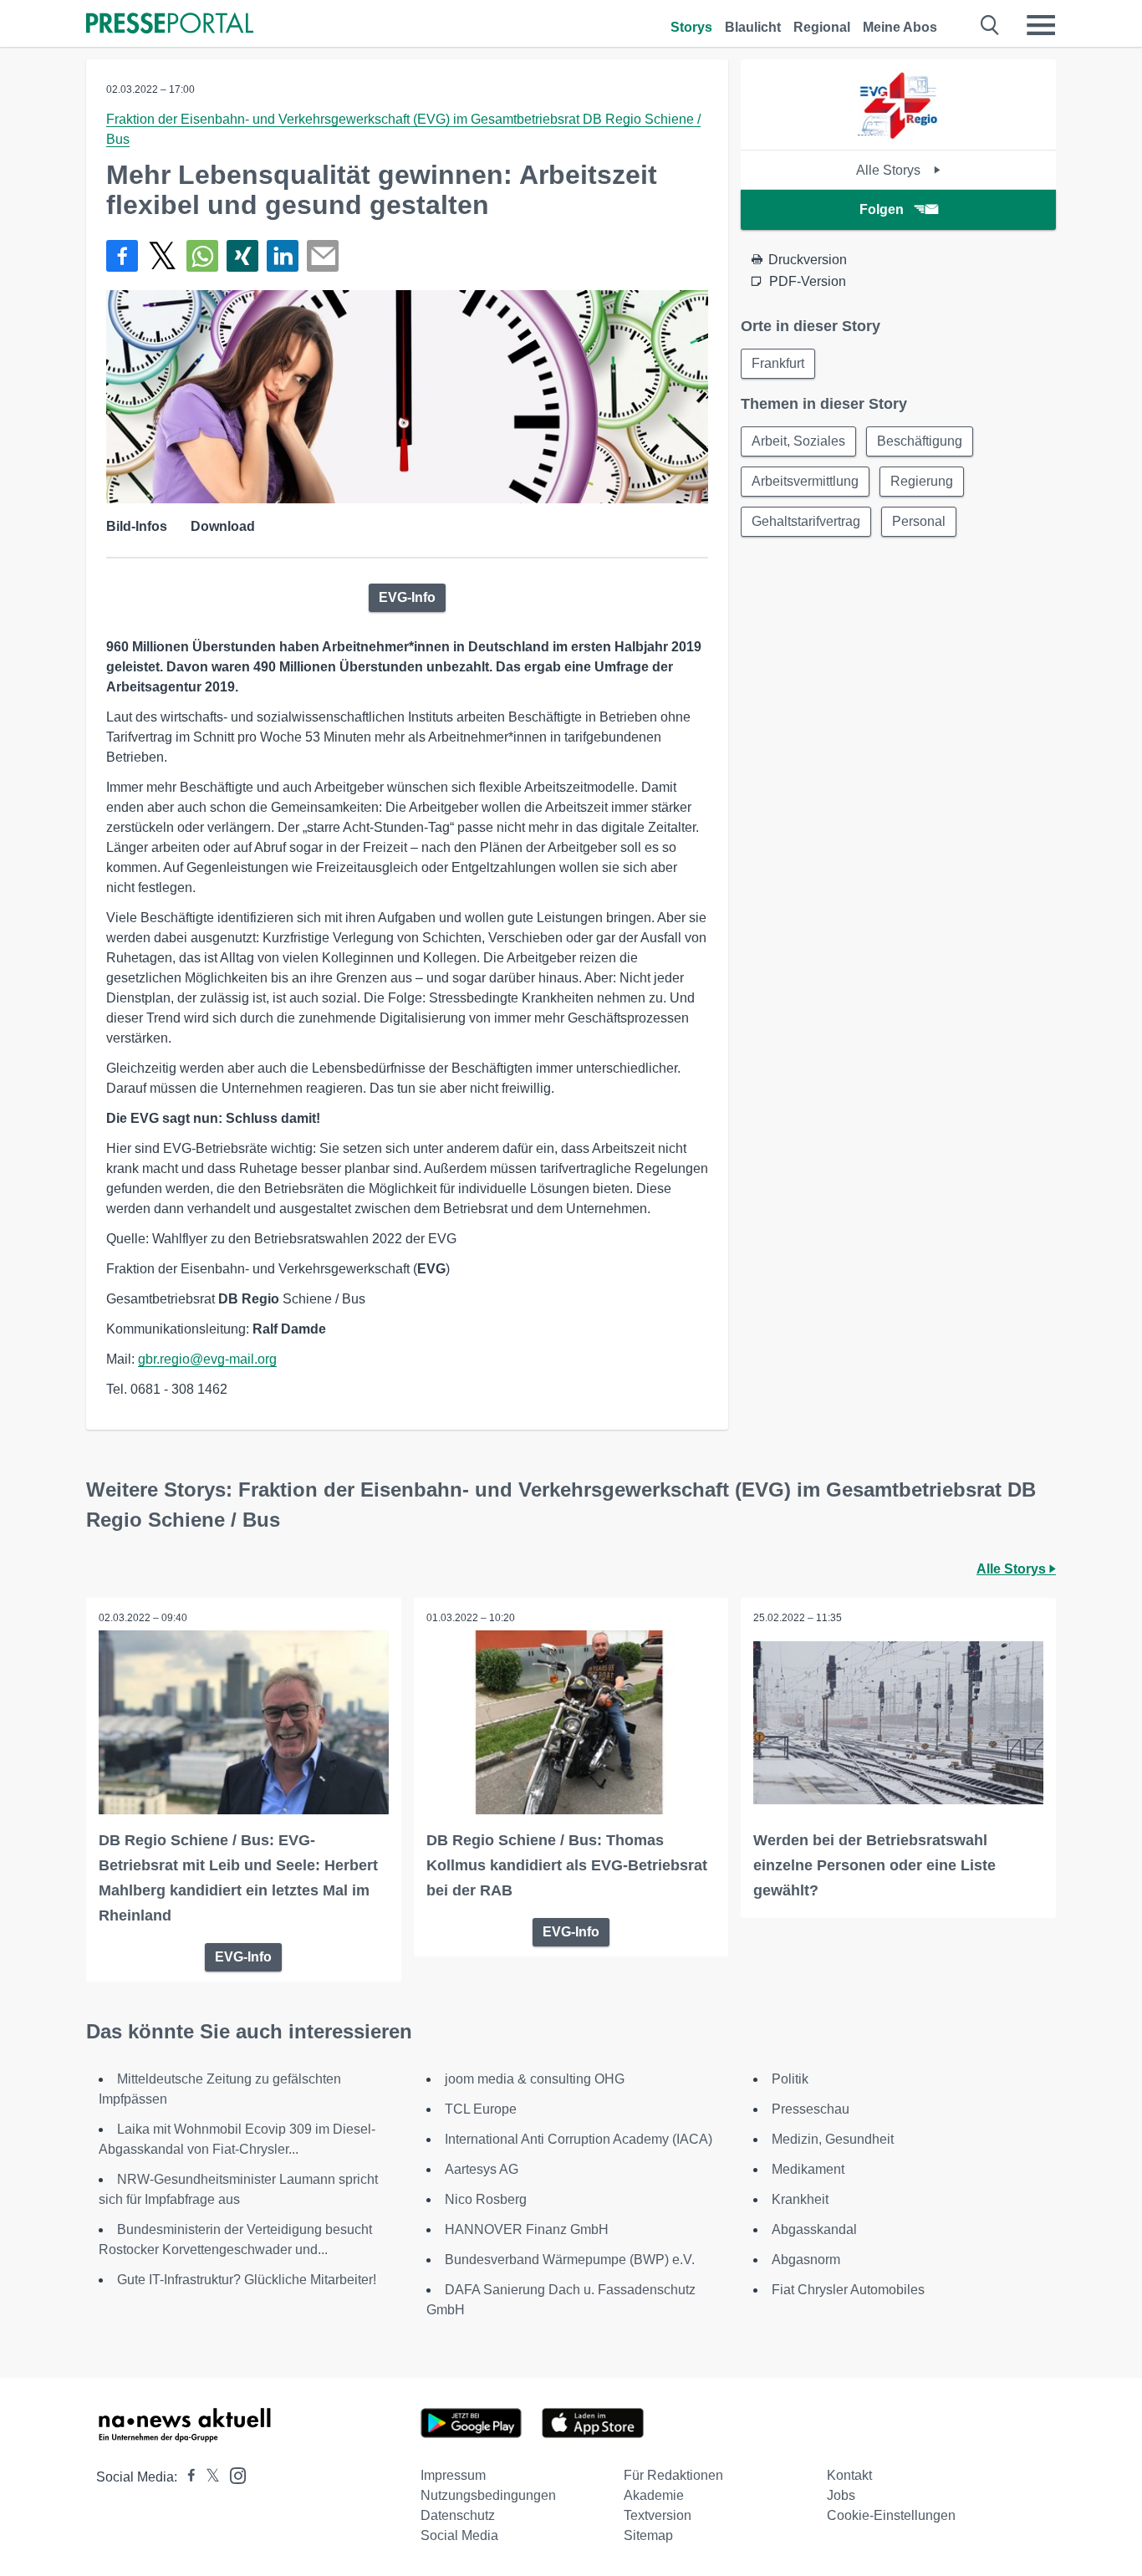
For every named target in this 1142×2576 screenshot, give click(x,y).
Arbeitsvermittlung (805, 481)
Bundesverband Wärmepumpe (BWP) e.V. (570, 2260)
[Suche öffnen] (990, 25)
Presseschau (811, 2109)
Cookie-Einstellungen (891, 2515)
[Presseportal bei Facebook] (186, 2477)
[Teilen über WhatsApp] (202, 256)
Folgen (882, 209)
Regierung (922, 481)
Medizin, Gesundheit (833, 2139)
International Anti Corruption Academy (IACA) (579, 2139)
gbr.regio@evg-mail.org (207, 1359)
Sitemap (648, 2535)
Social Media (459, 2535)
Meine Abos (900, 27)
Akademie (654, 2495)
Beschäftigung (920, 441)
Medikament (808, 2169)
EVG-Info (407, 597)
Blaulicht (753, 27)
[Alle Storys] (898, 135)
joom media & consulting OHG (535, 2079)
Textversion (658, 2515)
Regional (822, 27)
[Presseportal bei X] (208, 2477)
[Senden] (323, 256)
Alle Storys (890, 170)
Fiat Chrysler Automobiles (848, 2290)
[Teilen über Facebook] (122, 256)
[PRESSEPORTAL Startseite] (170, 25)
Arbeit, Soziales (798, 441)
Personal (919, 521)
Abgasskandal (814, 2229)
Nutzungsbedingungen (488, 2495)
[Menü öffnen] (1041, 25)
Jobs (841, 2495)
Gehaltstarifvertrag (806, 521)
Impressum (453, 2475)
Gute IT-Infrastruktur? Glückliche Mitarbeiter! (247, 2280)
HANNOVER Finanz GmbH (527, 2229)
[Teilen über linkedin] (283, 256)
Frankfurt (778, 363)
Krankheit (800, 2199)
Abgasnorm (806, 2260)
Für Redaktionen (673, 2475)
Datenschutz (458, 2515)
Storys (691, 27)
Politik (790, 2079)
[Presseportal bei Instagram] (233, 2474)
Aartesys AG (482, 2169)
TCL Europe (481, 2109)
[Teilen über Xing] (242, 256)
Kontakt (849, 2475)
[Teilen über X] (162, 256)
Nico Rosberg (486, 2199)
